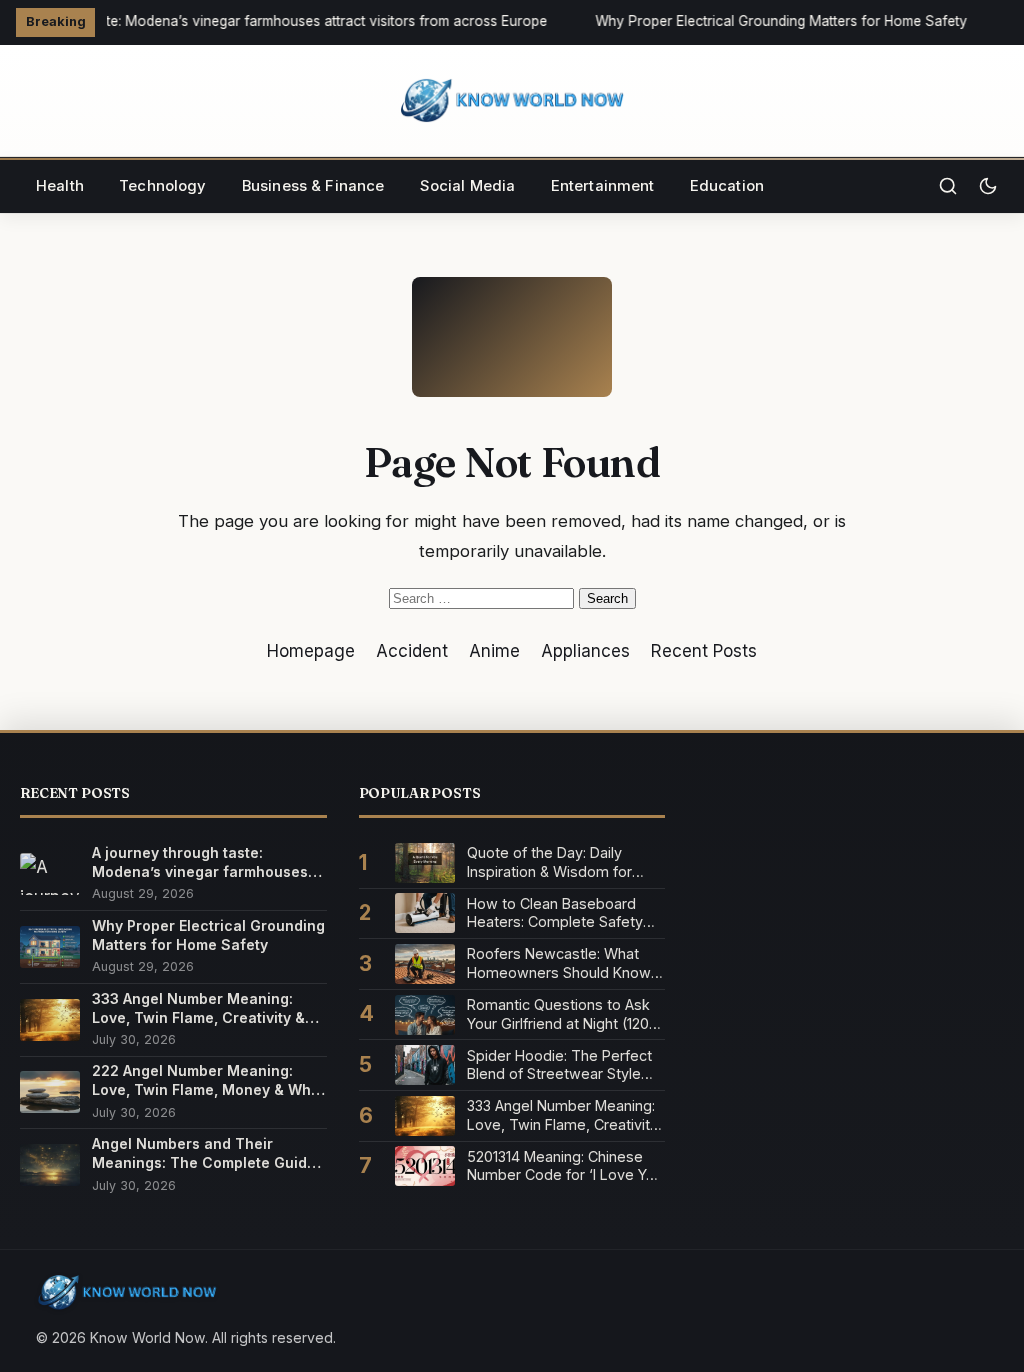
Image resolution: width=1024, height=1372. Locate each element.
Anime (494, 651)
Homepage (311, 651)
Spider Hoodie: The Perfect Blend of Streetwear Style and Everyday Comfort (559, 1065)
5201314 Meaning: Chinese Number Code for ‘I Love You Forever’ (565, 1166)
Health (60, 186)
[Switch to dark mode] (988, 186)
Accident (412, 651)
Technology (163, 186)
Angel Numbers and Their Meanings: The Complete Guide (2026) (204, 1153)
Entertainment (603, 186)
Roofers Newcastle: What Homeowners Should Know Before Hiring (559, 963)
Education (727, 186)
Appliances (585, 651)
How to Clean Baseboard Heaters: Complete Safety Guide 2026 (555, 913)
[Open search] (948, 186)
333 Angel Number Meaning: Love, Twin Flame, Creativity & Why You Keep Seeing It (198, 1008)
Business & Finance (313, 186)
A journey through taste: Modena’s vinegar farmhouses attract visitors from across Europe (200, 862)
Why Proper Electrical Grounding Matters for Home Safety (778, 21)
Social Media (468, 186)
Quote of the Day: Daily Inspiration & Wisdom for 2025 (549, 862)
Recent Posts (704, 651)
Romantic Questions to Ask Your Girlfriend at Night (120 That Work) (558, 1014)
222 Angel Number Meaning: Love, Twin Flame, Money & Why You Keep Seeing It (205, 1080)
